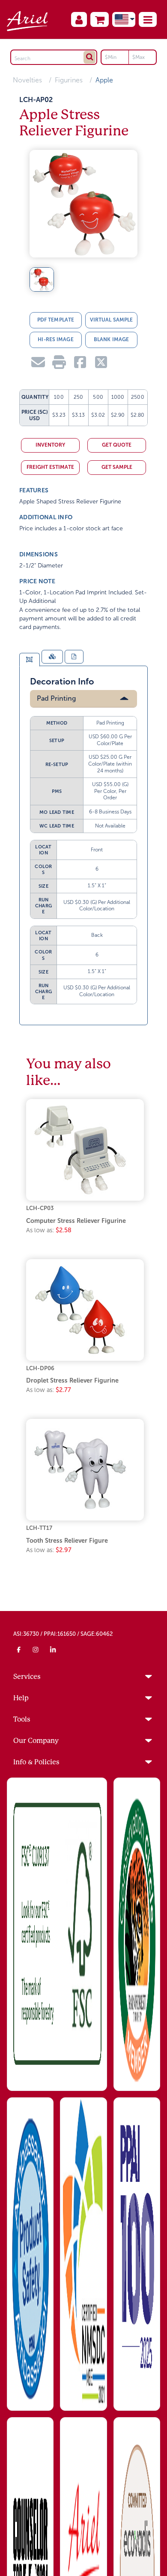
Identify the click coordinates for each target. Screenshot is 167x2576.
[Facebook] (19, 1649)
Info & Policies (36, 1762)
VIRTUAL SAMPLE (112, 320)
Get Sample (117, 467)
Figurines (69, 80)
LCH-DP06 (40, 1368)
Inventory (50, 445)
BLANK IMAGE (111, 339)
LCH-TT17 (39, 1528)
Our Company (36, 1741)
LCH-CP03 (40, 1208)
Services (27, 1677)
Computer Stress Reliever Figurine (76, 1221)
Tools (22, 1719)
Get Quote (117, 445)
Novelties (27, 80)
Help (21, 1698)
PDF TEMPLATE (56, 320)
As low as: (49, 1230)
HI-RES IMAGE (55, 339)
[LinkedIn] (53, 1649)
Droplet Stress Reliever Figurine (72, 1380)
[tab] (30, 660)
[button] (148, 19)
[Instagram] (36, 1649)
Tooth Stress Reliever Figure (67, 1541)
